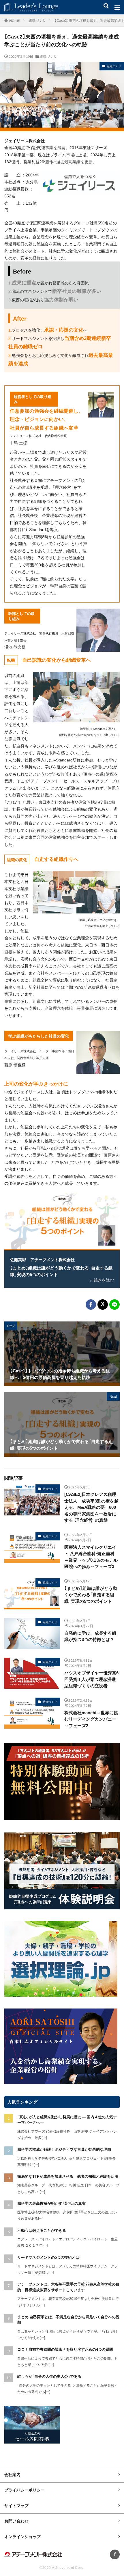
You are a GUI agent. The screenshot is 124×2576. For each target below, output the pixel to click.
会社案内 (12, 2474)
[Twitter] (103, 1305)
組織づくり (37, 20)
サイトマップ (16, 2505)
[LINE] (114, 1305)
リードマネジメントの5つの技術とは (48, 2257)
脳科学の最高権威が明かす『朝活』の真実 (51, 2203)
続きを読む (104, 1280)
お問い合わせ (16, 2521)
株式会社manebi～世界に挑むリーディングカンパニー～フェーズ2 (91, 1719)
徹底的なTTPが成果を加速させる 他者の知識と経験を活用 (68, 2176)
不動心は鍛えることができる (42, 2230)
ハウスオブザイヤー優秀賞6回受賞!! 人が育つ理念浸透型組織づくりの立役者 (91, 1679)
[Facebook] (91, 1305)
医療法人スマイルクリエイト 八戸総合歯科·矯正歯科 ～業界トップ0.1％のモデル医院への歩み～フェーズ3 (91, 1557)
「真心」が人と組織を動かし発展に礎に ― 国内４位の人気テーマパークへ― (67, 2120)
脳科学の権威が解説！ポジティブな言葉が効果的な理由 (64, 2149)
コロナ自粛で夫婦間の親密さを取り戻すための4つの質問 (65, 2349)
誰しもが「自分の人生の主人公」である (49, 2376)
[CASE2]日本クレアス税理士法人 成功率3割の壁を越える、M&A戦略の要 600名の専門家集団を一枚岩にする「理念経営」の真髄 (91, 1507)
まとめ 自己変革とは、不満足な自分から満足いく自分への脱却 (68, 2320)
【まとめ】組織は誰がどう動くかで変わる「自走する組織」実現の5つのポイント (61, 1271)
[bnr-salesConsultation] (32, 2442)
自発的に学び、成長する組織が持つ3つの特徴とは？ (90, 1636)
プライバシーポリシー (25, 2490)
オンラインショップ (22, 2536)
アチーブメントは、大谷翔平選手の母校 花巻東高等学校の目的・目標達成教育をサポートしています (68, 2287)
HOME (15, 20)
